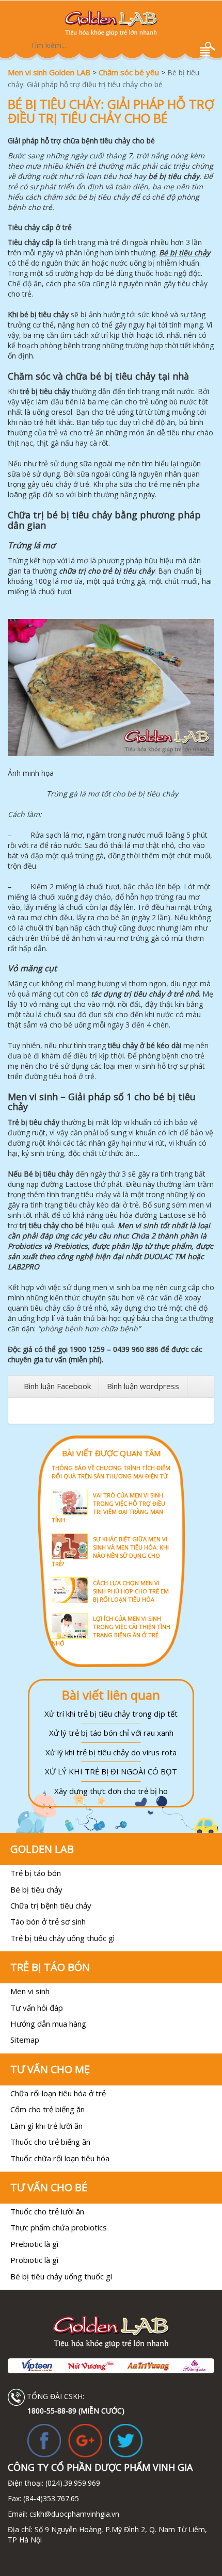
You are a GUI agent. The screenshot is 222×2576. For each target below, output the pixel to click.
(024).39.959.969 (72, 2483)
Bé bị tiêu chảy (36, 1889)
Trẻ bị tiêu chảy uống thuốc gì (62, 1938)
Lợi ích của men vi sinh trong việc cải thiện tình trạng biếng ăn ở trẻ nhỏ (111, 1631)
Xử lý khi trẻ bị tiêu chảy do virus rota (111, 1752)
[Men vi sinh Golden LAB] (111, 23)
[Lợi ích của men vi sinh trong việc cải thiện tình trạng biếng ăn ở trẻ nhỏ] (111, 1612)
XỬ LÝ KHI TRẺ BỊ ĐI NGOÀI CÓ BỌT (111, 1771)
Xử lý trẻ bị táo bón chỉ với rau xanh (111, 1733)
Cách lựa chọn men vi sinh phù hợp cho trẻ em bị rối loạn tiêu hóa (131, 1591)
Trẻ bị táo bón (36, 1873)
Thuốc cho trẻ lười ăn (47, 2211)
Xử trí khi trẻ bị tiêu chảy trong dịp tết (111, 1714)
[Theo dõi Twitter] (126, 2440)
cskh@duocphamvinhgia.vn (73, 2514)
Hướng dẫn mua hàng (48, 2024)
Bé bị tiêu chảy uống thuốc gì (61, 2276)
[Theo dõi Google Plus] (85, 2440)
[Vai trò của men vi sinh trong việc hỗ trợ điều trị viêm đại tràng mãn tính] (111, 1489)
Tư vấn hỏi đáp (37, 2008)
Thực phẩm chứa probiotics (59, 2227)
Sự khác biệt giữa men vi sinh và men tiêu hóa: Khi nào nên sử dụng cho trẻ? (110, 1551)
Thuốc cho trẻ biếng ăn (50, 2142)
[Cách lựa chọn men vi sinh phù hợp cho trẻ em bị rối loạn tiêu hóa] (111, 1577)
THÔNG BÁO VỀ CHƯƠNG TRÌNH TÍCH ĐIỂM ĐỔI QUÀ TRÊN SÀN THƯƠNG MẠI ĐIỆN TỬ (111, 1472)
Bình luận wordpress (143, 1386)
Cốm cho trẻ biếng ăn (47, 2109)
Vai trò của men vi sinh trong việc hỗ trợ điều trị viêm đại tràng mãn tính (108, 1507)
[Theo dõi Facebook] (44, 2440)
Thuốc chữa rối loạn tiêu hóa (60, 2158)
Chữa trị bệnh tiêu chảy (51, 1905)
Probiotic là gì (34, 2260)
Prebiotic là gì (34, 2244)
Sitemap (25, 2040)
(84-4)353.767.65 (51, 2498)
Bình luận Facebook (57, 1386)
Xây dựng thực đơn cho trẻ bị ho (111, 1791)
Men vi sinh (30, 1991)
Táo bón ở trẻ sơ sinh (48, 1921)
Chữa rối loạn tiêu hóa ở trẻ (58, 2093)
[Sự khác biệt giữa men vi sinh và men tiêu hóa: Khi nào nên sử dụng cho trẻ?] (111, 1533)
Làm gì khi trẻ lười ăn (46, 2126)
